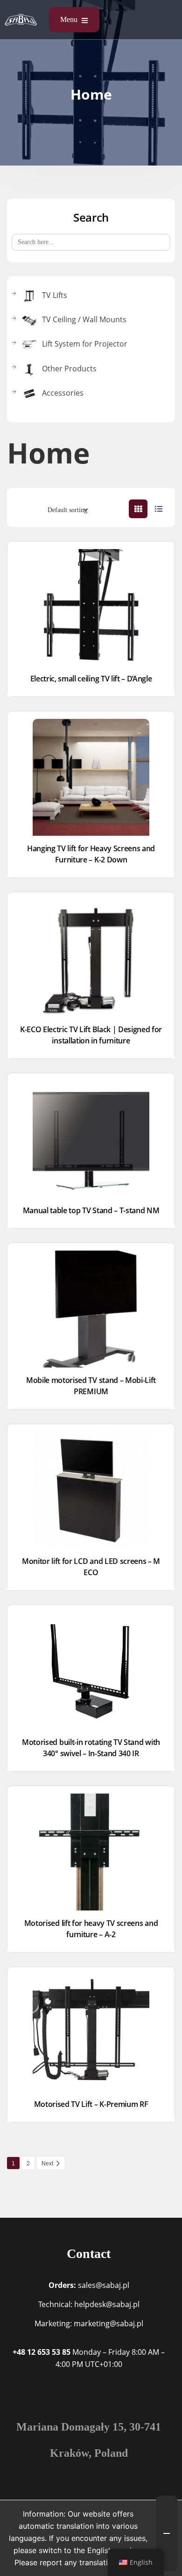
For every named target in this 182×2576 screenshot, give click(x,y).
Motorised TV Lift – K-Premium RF (91, 2104)
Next (47, 2164)
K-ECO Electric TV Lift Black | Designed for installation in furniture (91, 1035)
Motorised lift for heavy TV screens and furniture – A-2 (91, 1929)
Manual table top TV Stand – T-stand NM (91, 1210)
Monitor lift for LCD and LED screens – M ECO (91, 1567)
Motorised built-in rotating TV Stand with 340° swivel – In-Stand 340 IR (91, 1748)
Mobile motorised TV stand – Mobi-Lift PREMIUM (91, 1386)
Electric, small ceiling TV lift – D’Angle (91, 679)
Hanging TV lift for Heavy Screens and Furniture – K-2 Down (91, 854)
